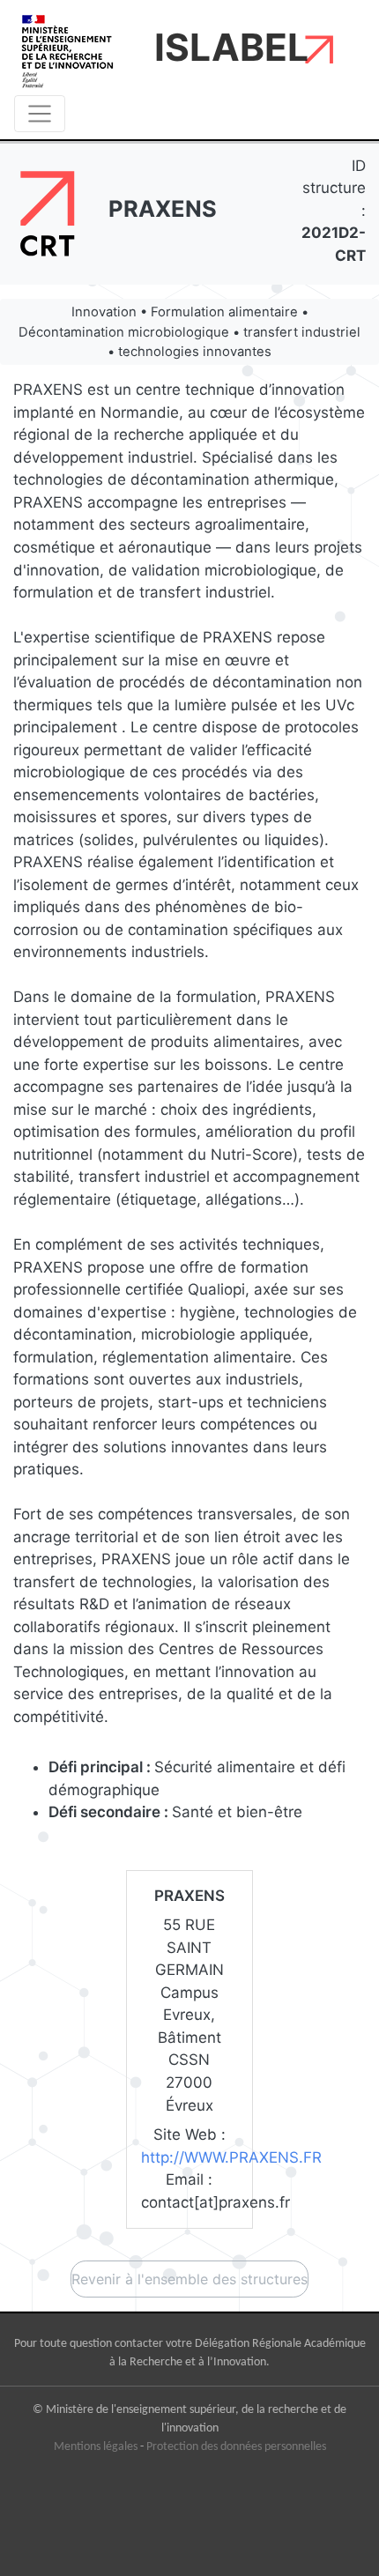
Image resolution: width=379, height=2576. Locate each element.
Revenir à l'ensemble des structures (189, 2279)
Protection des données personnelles (236, 2447)
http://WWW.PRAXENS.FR (231, 2157)
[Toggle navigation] (40, 114)
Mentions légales (96, 2447)
